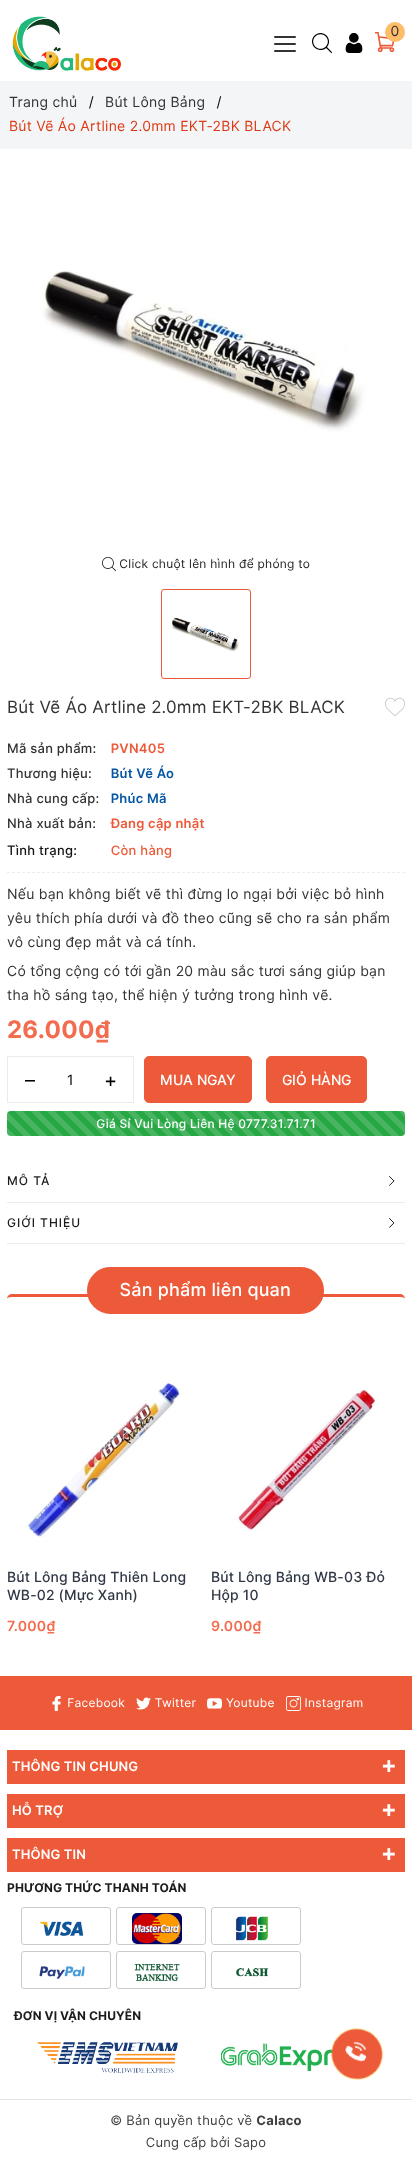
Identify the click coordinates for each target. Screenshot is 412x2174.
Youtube (248, 1702)
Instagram (332, 1702)
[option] (206, 348)
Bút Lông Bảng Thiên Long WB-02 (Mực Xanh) (96, 1586)
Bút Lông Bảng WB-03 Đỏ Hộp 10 (298, 1586)
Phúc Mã (139, 799)
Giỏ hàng (316, 1079)
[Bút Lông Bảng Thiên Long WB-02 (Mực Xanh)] (104, 1459)
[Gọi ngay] (357, 2053)
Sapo (250, 2143)
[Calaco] (67, 43)
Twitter (173, 1702)
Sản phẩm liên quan (205, 1290)
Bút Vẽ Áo (143, 774)
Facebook (94, 1702)
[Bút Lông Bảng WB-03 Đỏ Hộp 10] (308, 1459)
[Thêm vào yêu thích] (395, 706)
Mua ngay (198, 1079)
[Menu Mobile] (286, 41)
